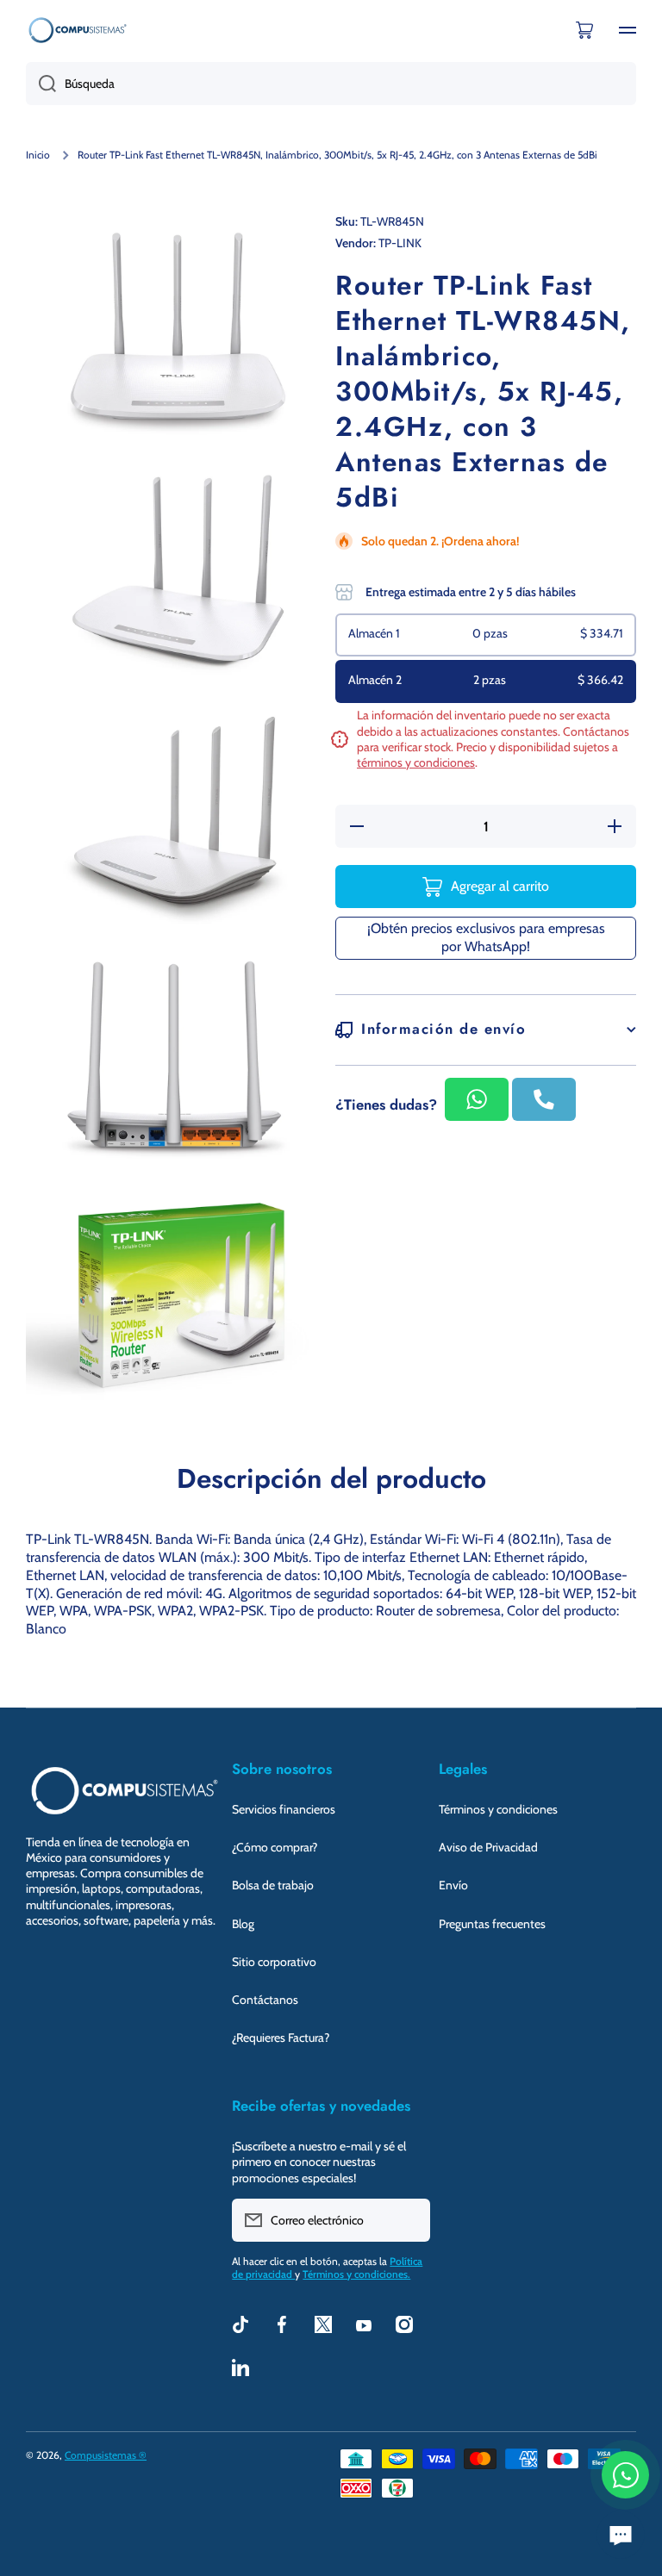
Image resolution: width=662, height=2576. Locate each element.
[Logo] (78, 30)
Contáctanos (265, 2000)
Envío (453, 1885)
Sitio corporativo (274, 1962)
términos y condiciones (416, 762)
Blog (243, 1924)
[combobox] (331, 84)
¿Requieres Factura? (281, 2038)
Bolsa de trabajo (273, 1885)
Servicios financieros (284, 1809)
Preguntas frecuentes (492, 1924)
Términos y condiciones (498, 1809)
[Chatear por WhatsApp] (625, 2475)
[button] (584, 30)
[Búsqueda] (41, 84)
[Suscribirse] (409, 2220)
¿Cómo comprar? (275, 1847)
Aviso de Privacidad (488, 1847)
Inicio (38, 155)
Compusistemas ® (106, 2455)
